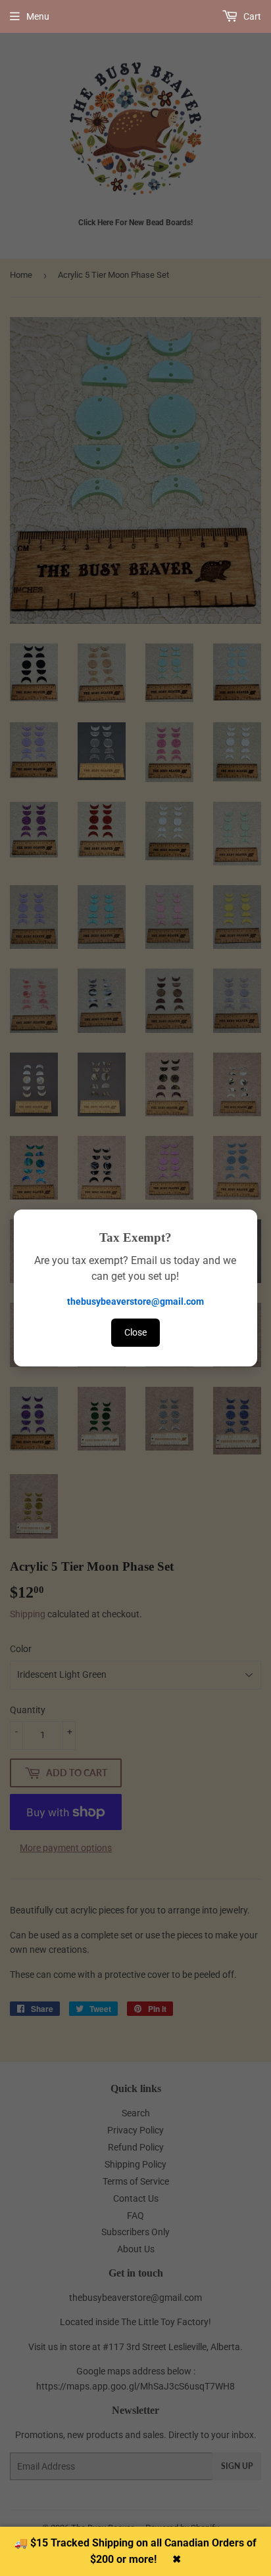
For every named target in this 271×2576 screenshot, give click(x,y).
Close (135, 1332)
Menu (38, 16)
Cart (251, 16)
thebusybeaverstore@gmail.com (135, 1301)
